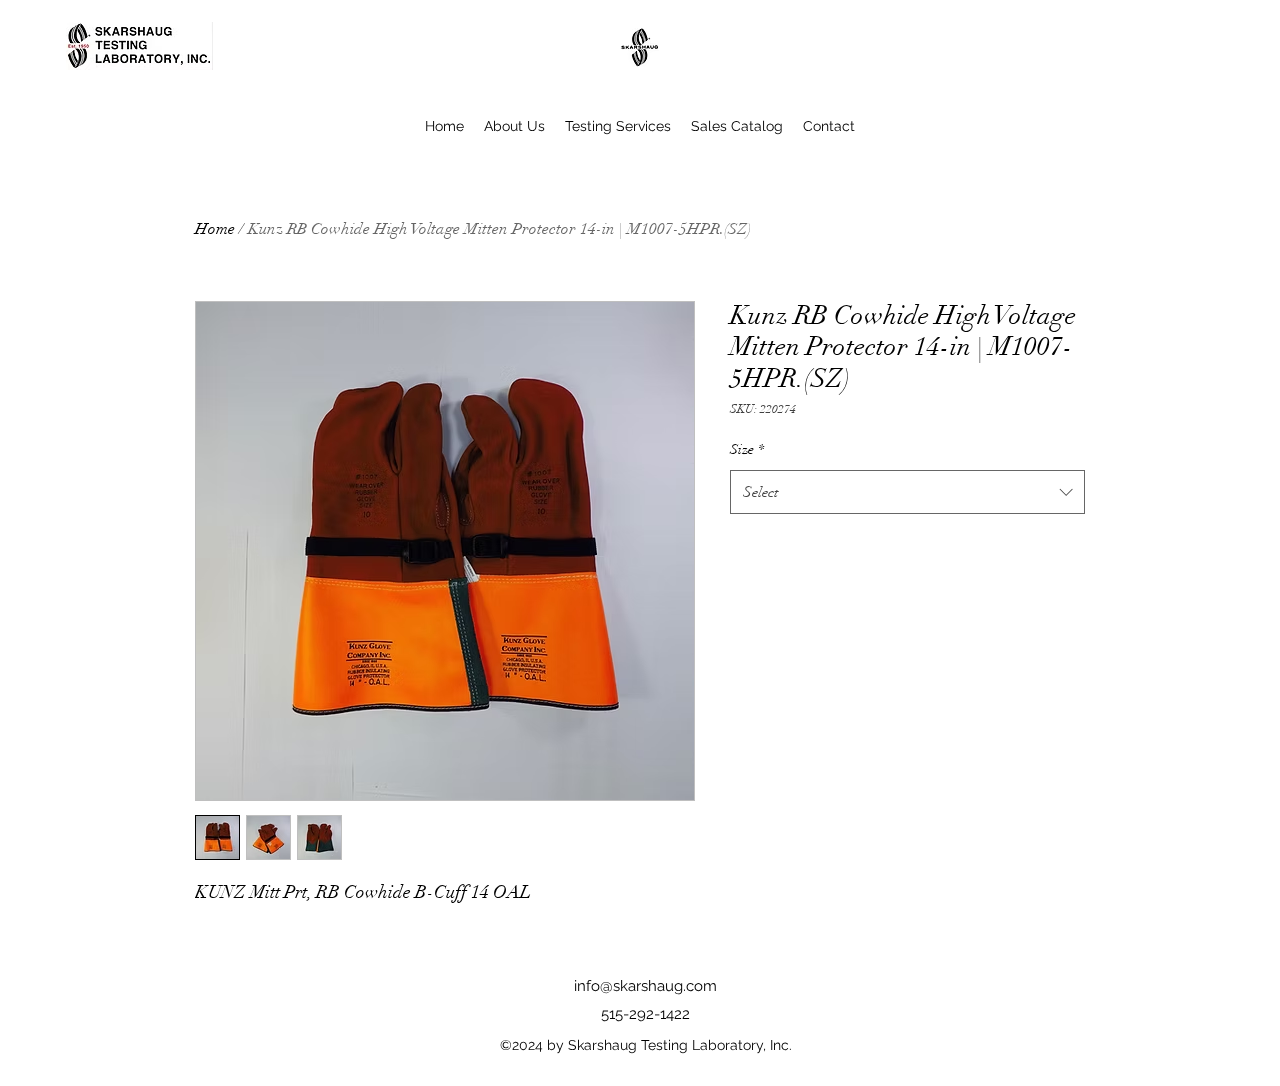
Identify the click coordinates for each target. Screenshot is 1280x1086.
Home (215, 229)
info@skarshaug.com (645, 986)
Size (747, 449)
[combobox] (907, 492)
